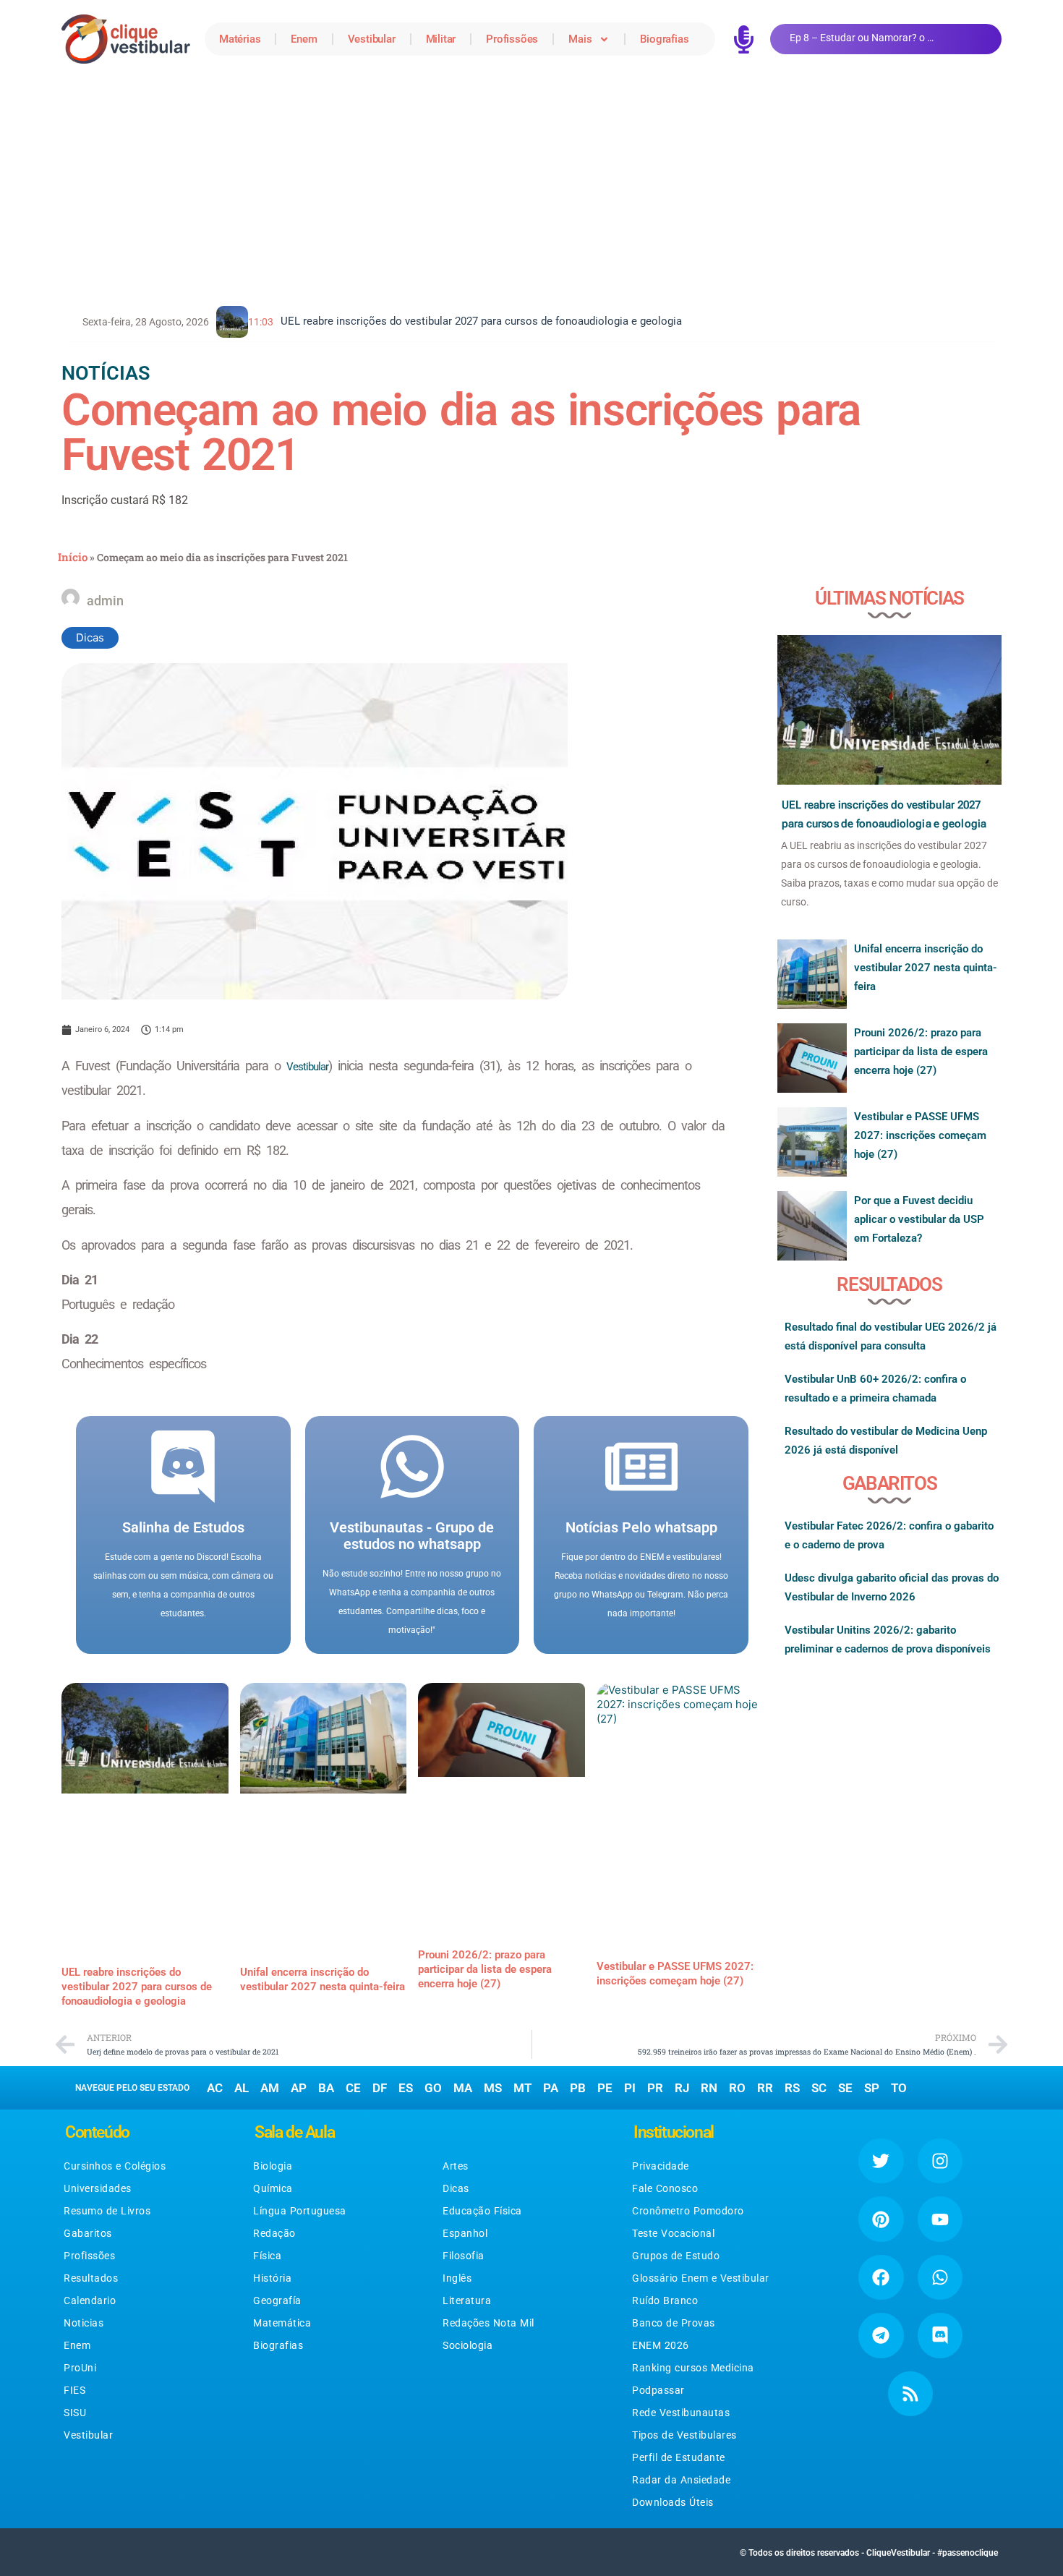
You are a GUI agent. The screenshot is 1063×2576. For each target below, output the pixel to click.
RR (765, 2088)
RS (792, 2088)
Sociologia (468, 2345)
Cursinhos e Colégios (115, 2166)
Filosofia (464, 2256)
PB (578, 2088)
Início (73, 557)
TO (899, 2088)
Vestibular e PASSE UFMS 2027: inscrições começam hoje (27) (920, 1135)
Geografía (277, 2300)
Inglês (457, 2278)
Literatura (467, 2300)
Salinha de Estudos (183, 1527)
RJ (682, 2088)
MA (463, 2088)
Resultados (91, 2278)
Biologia (273, 2166)
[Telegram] (881, 2335)
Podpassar (658, 2390)
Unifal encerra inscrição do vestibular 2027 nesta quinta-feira (926, 968)
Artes (456, 2166)
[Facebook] (881, 2277)
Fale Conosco (665, 2188)
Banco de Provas (674, 2323)
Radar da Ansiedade (681, 2480)
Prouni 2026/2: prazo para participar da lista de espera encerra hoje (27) (485, 1969)
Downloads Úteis (673, 2502)
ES (406, 2088)
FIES (74, 2390)
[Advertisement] (531, 187)
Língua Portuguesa (300, 2211)
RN (709, 2088)
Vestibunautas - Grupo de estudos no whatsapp (412, 1536)
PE (605, 2088)
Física (267, 2256)
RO (737, 2088)
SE (845, 2088)
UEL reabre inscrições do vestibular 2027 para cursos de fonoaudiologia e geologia (137, 1987)
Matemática (282, 2323)
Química (273, 2188)
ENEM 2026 (661, 2345)
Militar (441, 39)
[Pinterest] (881, 2219)
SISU (75, 2413)
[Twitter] (881, 2161)
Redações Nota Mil (488, 2323)
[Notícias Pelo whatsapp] (641, 1467)
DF (380, 2088)
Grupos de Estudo (676, 2256)
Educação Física (482, 2211)
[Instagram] (940, 2161)
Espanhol (465, 2233)
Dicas (90, 637)
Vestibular (372, 39)
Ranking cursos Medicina (693, 2368)
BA (326, 2088)
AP (299, 2088)
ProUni (80, 2368)
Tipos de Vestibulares (684, 2435)
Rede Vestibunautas (681, 2413)
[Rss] (910, 2394)
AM (270, 2088)
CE (353, 2088)
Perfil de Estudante (679, 2457)
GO (433, 2088)
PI (630, 2088)
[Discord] (940, 2335)
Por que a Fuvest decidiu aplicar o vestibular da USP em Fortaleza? (919, 1219)
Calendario (90, 2300)
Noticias (84, 2323)
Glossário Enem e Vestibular (701, 2278)
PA (551, 2088)
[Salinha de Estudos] (183, 1467)
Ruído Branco (665, 2300)
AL (242, 2088)
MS (493, 2088)
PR (655, 2088)
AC (215, 2088)
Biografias (664, 39)
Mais (580, 39)
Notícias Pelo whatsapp (641, 1527)
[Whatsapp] (940, 2277)
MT (522, 2088)
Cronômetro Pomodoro (688, 2211)
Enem (304, 39)
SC (819, 2088)
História (272, 2278)
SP (872, 2088)
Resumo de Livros (107, 2211)
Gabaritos (88, 2233)
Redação (274, 2233)
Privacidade (661, 2166)
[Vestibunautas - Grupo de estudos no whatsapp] (412, 1467)
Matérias (240, 39)
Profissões (512, 39)
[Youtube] (940, 2219)
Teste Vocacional (673, 2233)
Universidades (98, 2188)
